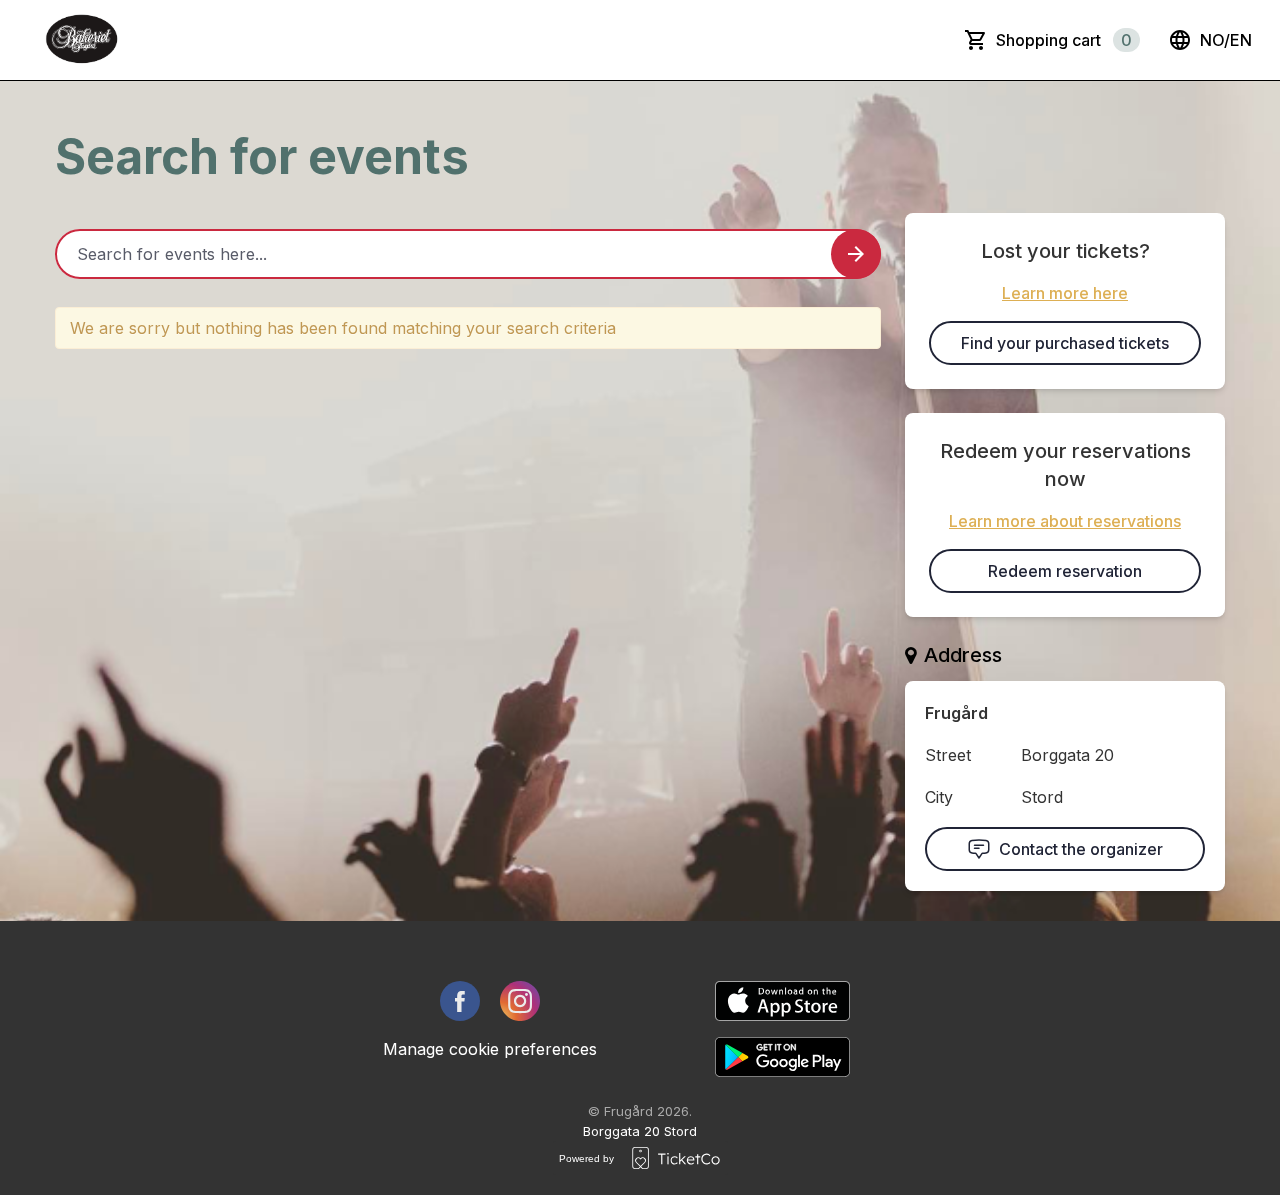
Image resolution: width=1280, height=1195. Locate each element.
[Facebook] (460, 1001)
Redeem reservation (1065, 571)
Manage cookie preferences (490, 1049)
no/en (1226, 40)
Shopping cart (1064, 40)
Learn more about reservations (1065, 521)
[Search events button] (856, 254)
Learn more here (1065, 293)
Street (948, 755)
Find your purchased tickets (1065, 343)
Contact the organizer (1081, 849)
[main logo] (83, 40)
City (939, 797)
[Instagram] (520, 1001)
